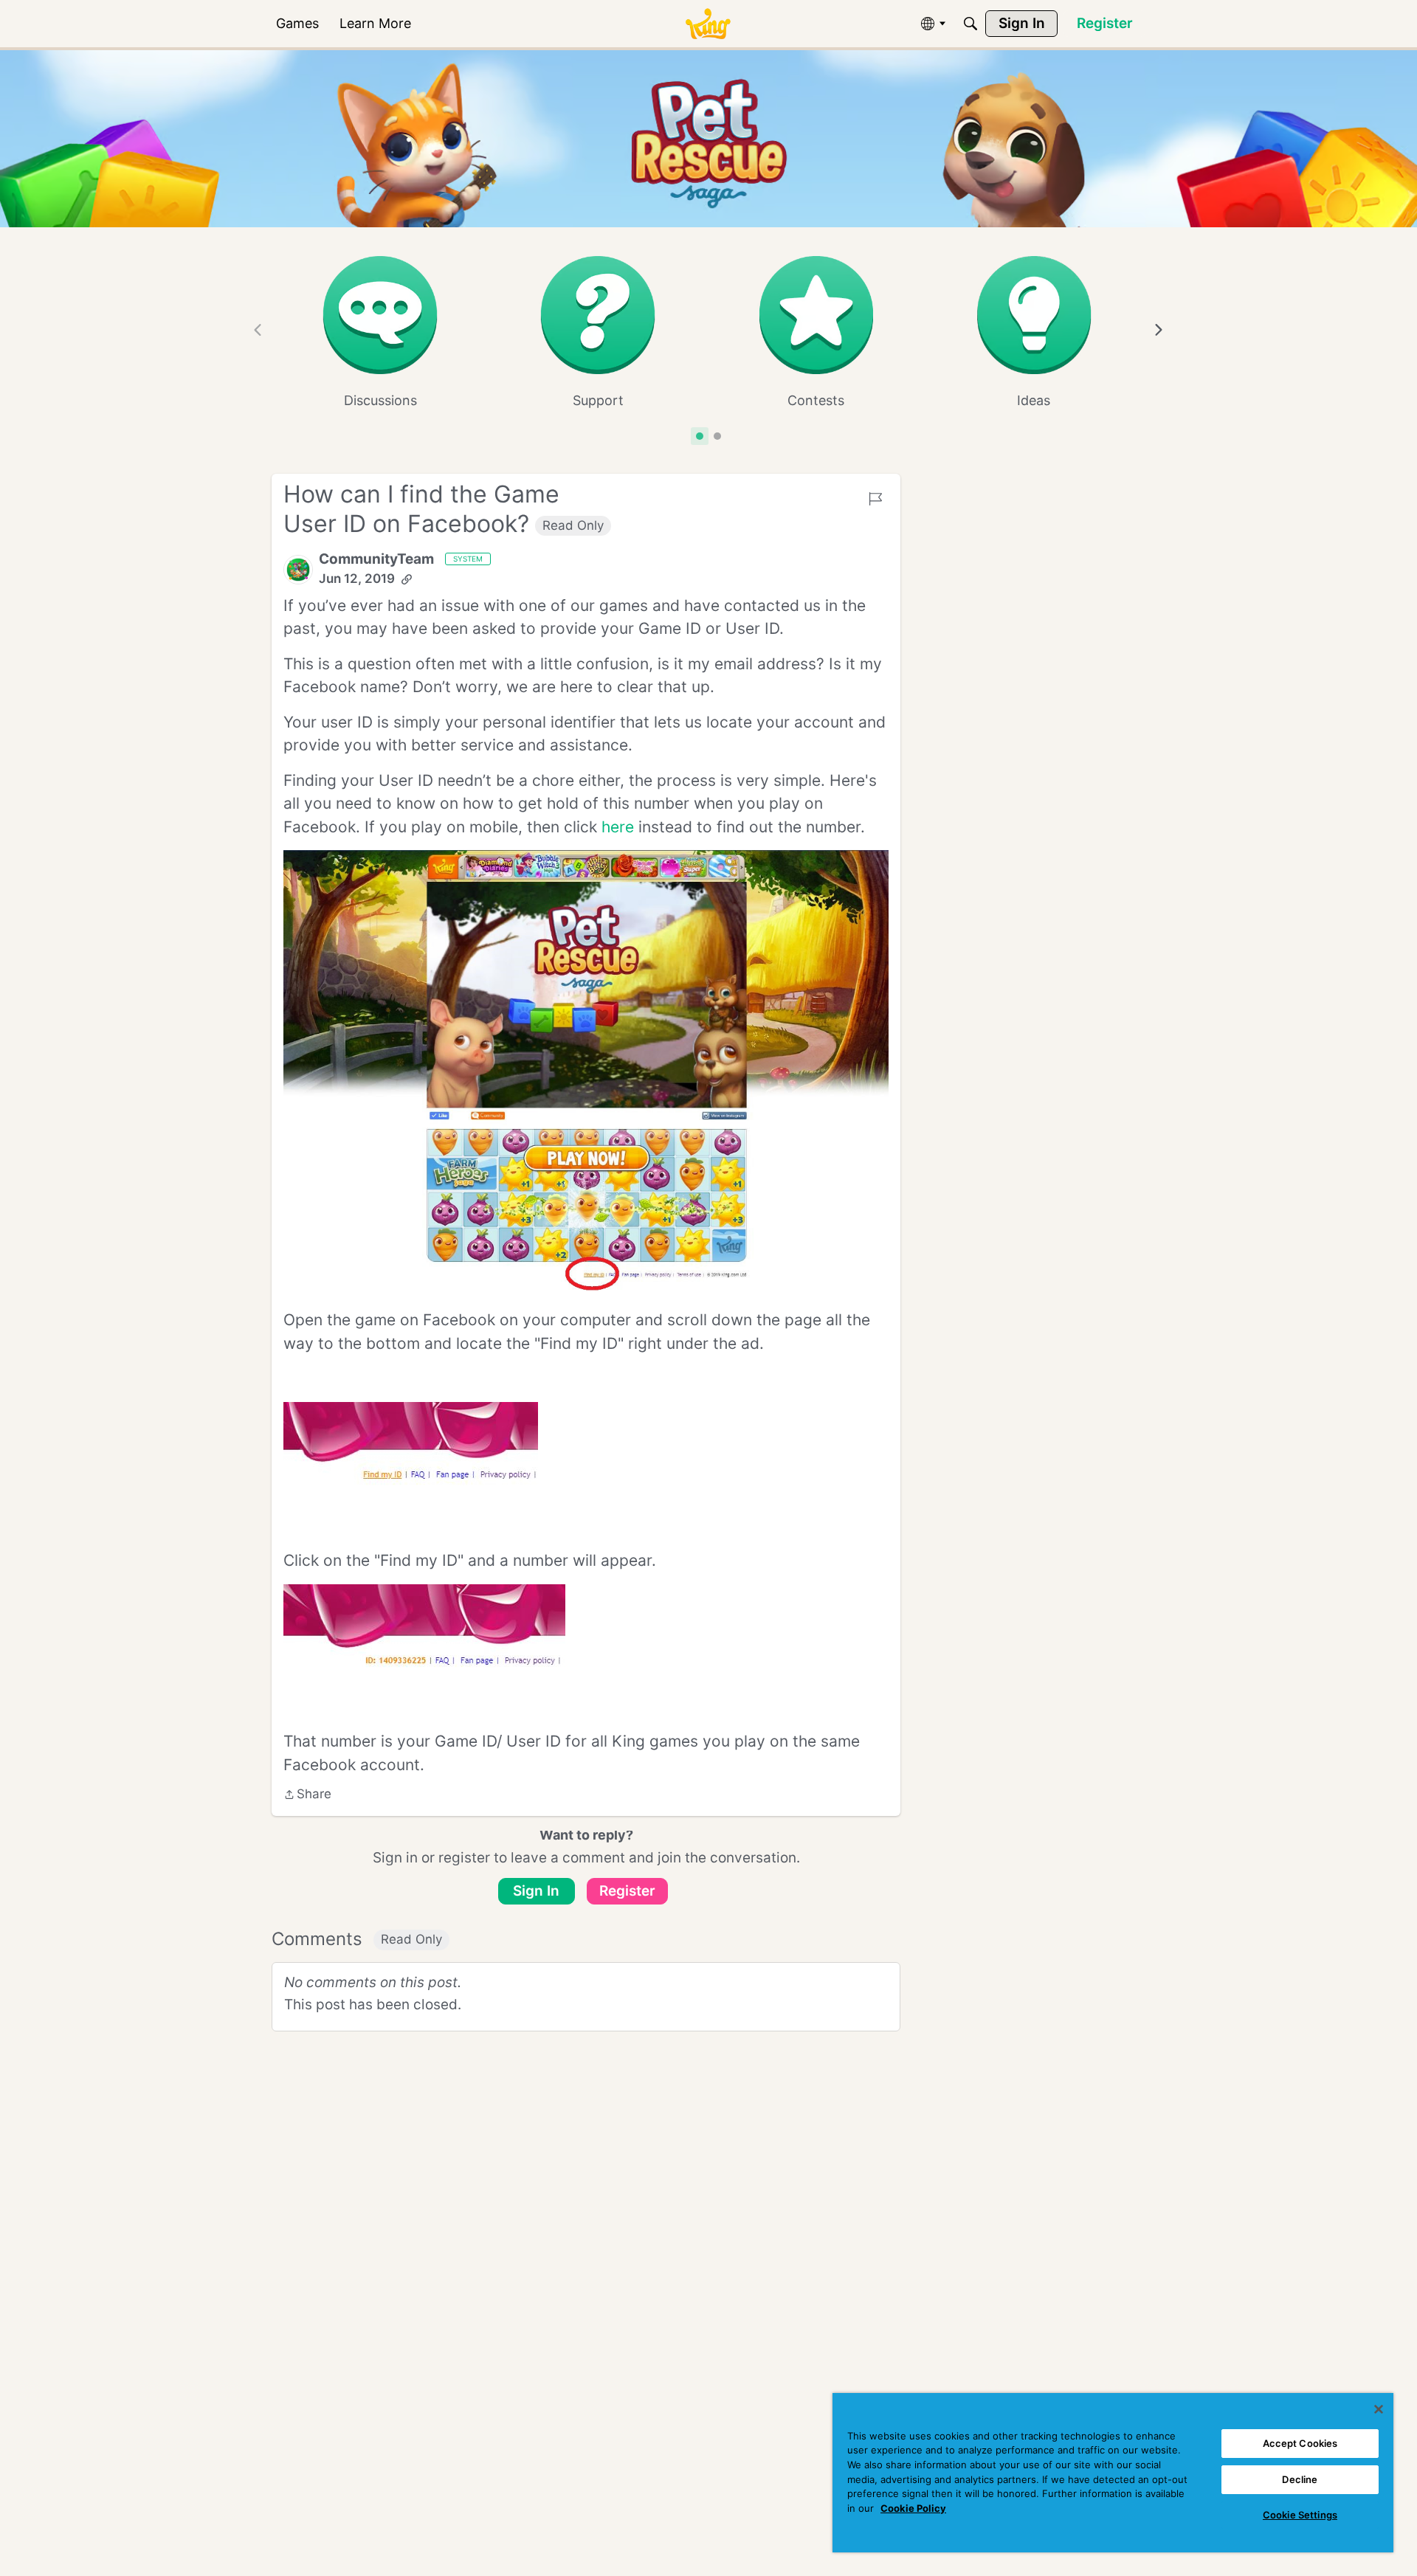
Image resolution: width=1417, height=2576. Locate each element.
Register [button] (627, 1891)
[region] (1113, 2473)
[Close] (1379, 2409)
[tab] (700, 436)
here (618, 827)
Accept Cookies (1300, 2443)
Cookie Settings (1300, 2515)
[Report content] (875, 499)
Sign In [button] (536, 1891)
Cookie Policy (913, 2508)
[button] (298, 570)
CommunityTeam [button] (376, 559)
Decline (1300, 2479)
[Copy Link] (407, 579)
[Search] (970, 24)
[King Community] (708, 24)
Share (307, 1795)
